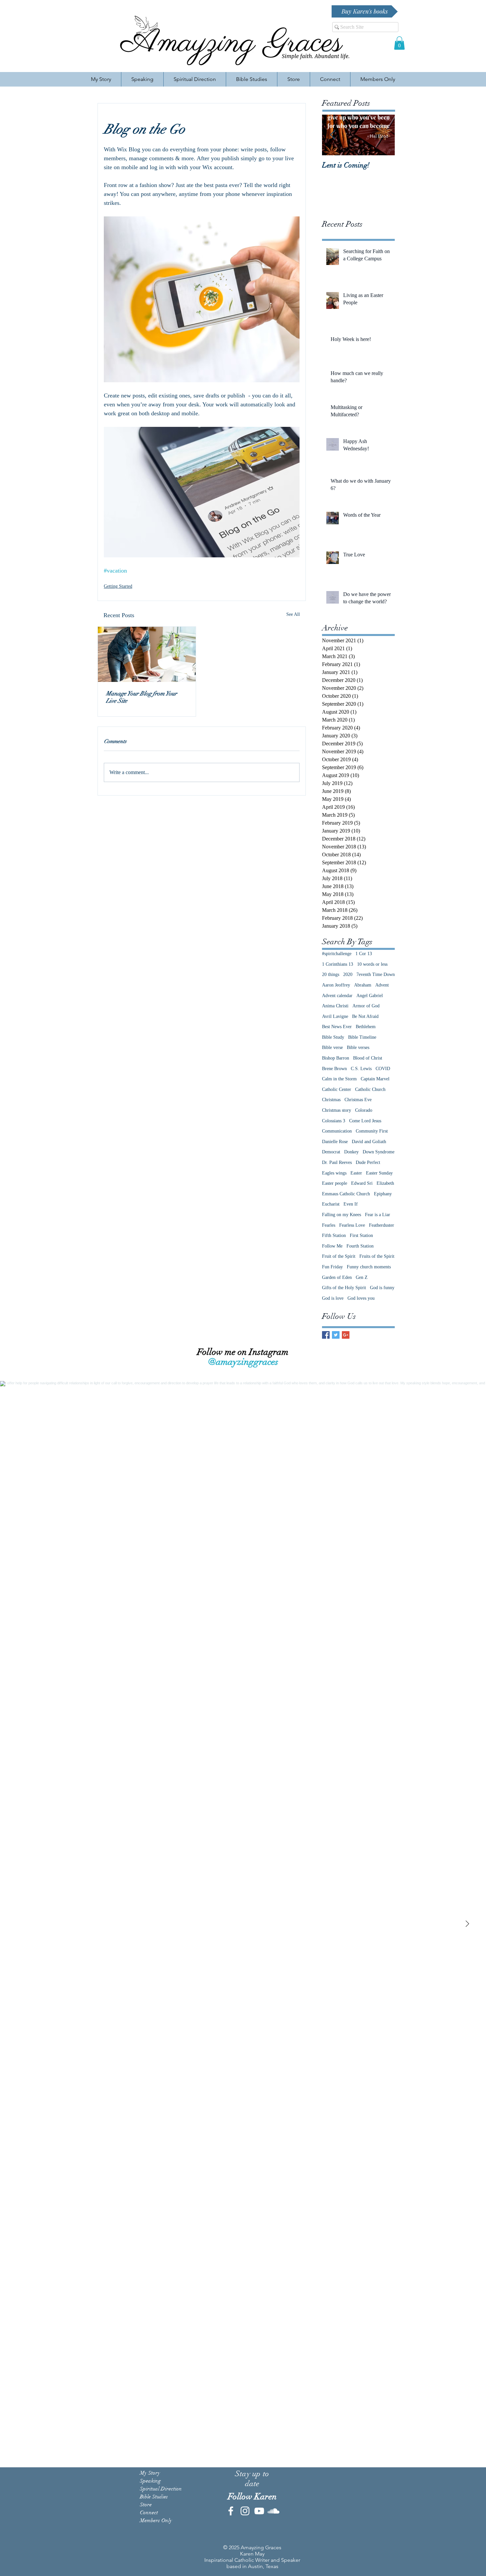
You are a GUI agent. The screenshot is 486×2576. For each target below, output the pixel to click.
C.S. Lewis (361, 1069)
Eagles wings (334, 1173)
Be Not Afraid (365, 1016)
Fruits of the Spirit (377, 1256)
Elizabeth (385, 1183)
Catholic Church (370, 1089)
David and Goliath (369, 1142)
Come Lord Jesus (365, 1121)
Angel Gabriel (370, 996)
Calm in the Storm (339, 1079)
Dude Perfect (368, 1162)
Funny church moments (369, 1267)
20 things (331, 974)
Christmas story (337, 1110)
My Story (150, 2473)
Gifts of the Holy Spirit (344, 1288)
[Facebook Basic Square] (326, 1335)
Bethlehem (366, 1027)
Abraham (363, 985)
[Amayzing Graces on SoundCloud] (273, 2511)
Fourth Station (360, 1246)
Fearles (329, 1225)
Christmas (331, 1100)
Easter (356, 1173)
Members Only (156, 2520)
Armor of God (366, 1006)
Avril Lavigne (335, 1016)
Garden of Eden (337, 1277)
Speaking (150, 2481)
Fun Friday (332, 1267)
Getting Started (118, 586)
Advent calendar (337, 996)
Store (146, 2505)
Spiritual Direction (161, 2489)
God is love (333, 1298)
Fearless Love (352, 1225)
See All (293, 614)
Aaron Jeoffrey (336, 985)
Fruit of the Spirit (339, 1256)
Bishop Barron (336, 1058)
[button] (399, 43)
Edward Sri (362, 1183)
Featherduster (382, 1225)
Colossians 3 (334, 1121)
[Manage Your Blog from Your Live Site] (147, 654)
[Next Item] (467, 1924)
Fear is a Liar (378, 1215)
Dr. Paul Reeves (337, 1162)
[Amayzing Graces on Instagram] (245, 2511)
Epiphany (383, 1194)
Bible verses (358, 1047)
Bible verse (332, 1047)
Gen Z (362, 1277)
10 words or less (372, 964)
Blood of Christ (368, 1058)
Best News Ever (337, 1027)
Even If (351, 1204)
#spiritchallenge (337, 954)
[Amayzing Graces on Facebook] (231, 2511)
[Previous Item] (333, 135)
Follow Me (332, 1246)
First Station (361, 1235)
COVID (383, 1069)
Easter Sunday (379, 1173)
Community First (372, 1131)
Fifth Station (334, 1235)
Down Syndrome (379, 1152)
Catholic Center (337, 1089)
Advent (382, 985)
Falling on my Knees (342, 1215)
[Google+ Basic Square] (346, 1335)
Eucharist (331, 1204)
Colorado (364, 1110)
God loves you (361, 1298)
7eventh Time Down (376, 974)
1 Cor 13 (364, 954)
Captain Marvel (375, 1079)
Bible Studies (154, 2497)
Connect (149, 2513)
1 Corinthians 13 (338, 964)
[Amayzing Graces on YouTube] (259, 2511)
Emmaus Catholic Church (346, 1194)
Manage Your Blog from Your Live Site (141, 697)
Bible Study (333, 1037)
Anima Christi (335, 1006)
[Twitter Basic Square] (336, 1335)
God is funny (382, 1288)
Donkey (351, 1152)
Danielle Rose (335, 1142)
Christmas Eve (358, 1100)
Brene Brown (334, 1069)
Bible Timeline (362, 1037)
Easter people (335, 1183)
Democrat (331, 1152)
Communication (337, 1131)
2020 (348, 974)
